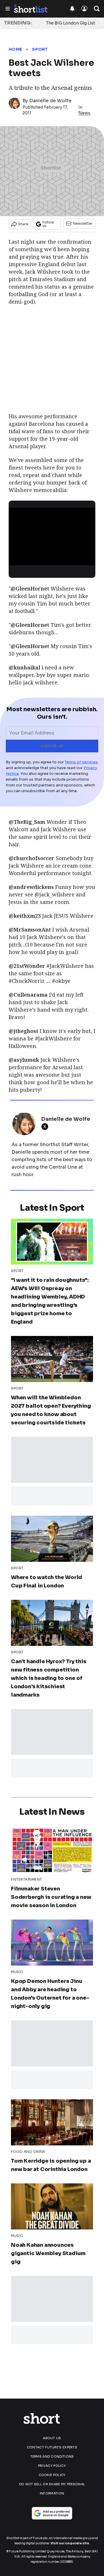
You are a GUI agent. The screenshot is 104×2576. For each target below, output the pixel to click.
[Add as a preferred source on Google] (52, 2513)
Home (15, 49)
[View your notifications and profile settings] (72, 9)
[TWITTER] (46, 1127)
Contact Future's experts (52, 2447)
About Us (52, 2438)
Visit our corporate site (70, 2543)
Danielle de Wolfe (50, 101)
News (84, 113)
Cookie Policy (52, 2475)
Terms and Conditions (52, 2456)
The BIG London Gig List (70, 23)
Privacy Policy (52, 2466)
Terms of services (81, 762)
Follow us (48, 224)
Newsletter (83, 223)
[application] (52, 532)
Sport (40, 49)
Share (23, 224)
